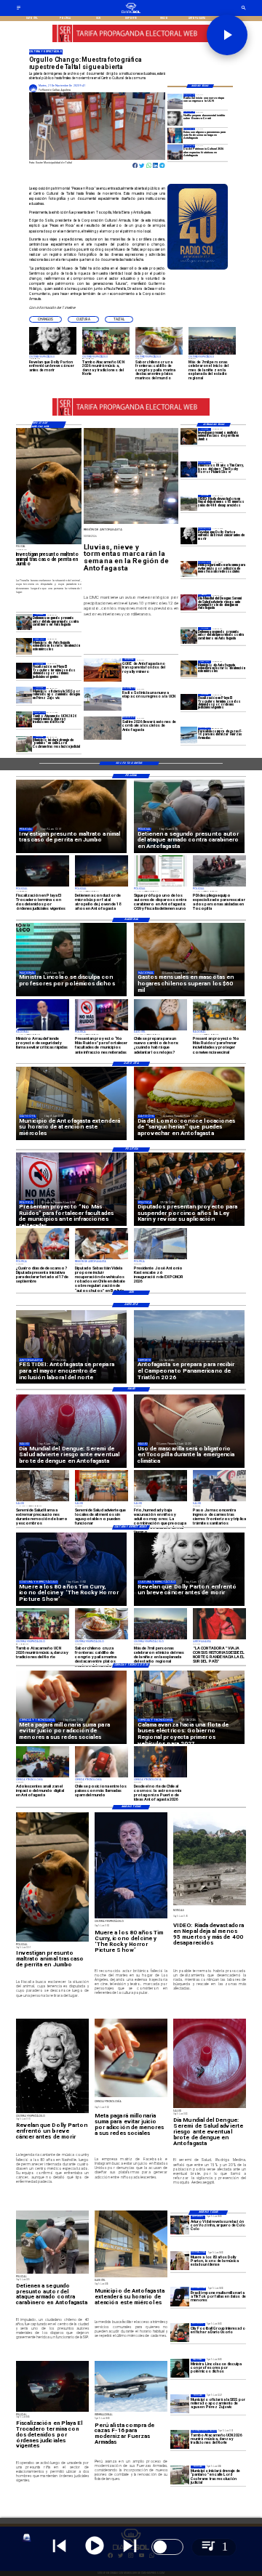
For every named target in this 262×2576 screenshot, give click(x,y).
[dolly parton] (189, 536)
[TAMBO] (24, 719)
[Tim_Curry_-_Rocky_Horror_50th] (189, 469)
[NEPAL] (189, 503)
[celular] (189, 569)
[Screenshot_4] (175, 135)
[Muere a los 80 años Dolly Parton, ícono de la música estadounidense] (180, 2261)
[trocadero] (189, 702)
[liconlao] (180, 2368)
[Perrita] (189, 436)
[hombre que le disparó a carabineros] (189, 635)
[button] (45, 319)
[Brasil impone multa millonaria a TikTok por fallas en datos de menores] (180, 2297)
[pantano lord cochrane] (24, 744)
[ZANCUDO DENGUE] (189, 602)
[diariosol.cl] (19, 9)
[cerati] (175, 118)
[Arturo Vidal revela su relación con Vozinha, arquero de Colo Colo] (180, 2225)
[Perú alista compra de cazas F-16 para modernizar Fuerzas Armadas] (189, 735)
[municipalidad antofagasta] (189, 669)
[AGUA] (24, 695)
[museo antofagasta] (175, 152)
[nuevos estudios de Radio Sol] (175, 101)
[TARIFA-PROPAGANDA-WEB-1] (131, 41)
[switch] (167, 2547)
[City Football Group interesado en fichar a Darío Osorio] (180, 2333)
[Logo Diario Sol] (131, 12)
